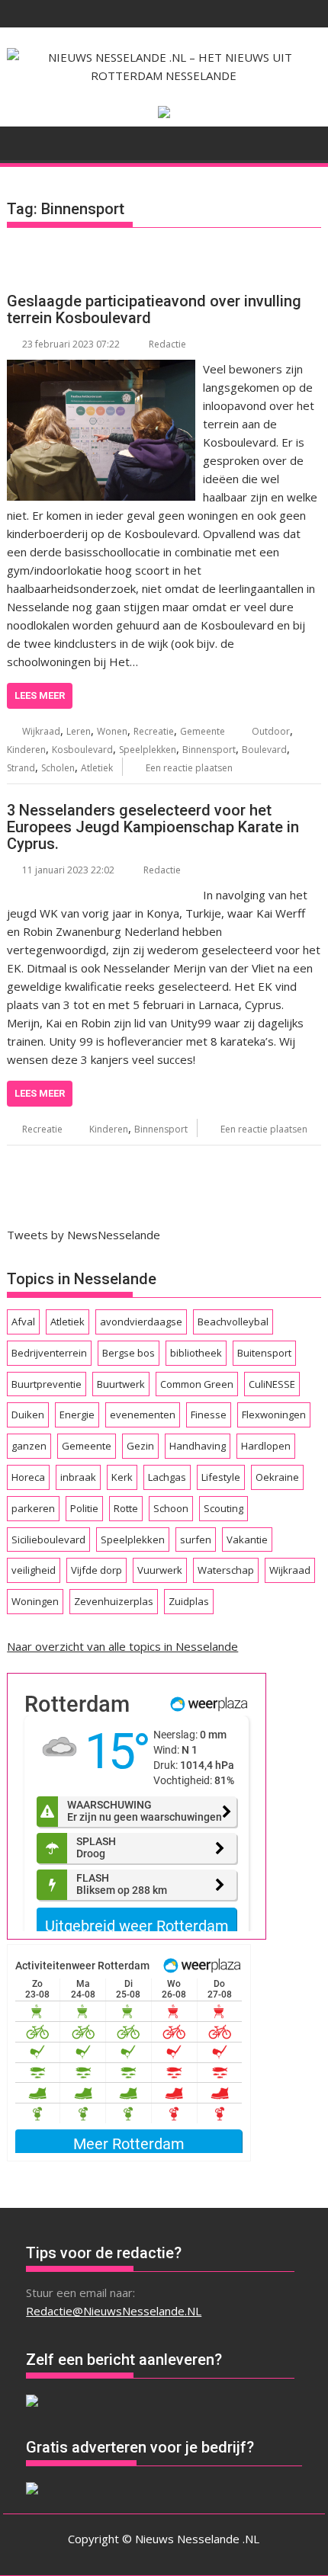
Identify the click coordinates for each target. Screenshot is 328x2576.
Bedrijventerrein (49, 1353)
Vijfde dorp (96, 1570)
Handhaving (198, 1446)
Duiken (28, 1415)
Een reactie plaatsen (189, 768)
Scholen (58, 768)
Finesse (209, 1415)
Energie (77, 1415)
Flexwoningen (274, 1415)
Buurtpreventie (47, 1384)
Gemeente (203, 731)
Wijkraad (41, 731)
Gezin (140, 1446)
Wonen (112, 731)
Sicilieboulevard (48, 1540)
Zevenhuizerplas (114, 1601)
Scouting (223, 1508)
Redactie (167, 344)
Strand (21, 768)
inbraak (78, 1477)
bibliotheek (196, 1353)
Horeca (28, 1477)
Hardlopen (266, 1446)
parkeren (33, 1508)
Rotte (126, 1508)
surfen (196, 1540)
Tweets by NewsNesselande (84, 1235)
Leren (79, 731)
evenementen (143, 1415)
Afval (23, 1322)
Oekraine (277, 1477)
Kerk (122, 1477)
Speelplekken (148, 750)
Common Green (197, 1384)
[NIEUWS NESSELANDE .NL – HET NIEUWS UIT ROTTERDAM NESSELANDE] (22, 142)
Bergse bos (129, 1353)
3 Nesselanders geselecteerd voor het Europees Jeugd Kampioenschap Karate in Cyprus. (153, 827)
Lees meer (40, 695)
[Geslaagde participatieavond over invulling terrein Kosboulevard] (101, 369)
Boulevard (264, 750)
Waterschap (226, 1570)
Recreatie (154, 731)
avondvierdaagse (141, 1322)
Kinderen (26, 750)
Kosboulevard (82, 750)
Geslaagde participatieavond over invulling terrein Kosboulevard (154, 309)
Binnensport (209, 750)
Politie (84, 1508)
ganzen (29, 1446)
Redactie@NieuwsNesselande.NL (114, 2311)
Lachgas (167, 1477)
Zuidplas (189, 1601)
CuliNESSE (272, 1384)
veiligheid (34, 1570)
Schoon (171, 1508)
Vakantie (247, 1540)
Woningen (35, 1601)
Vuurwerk (160, 1570)
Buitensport (264, 1353)
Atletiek (97, 768)
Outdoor (271, 731)
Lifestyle (221, 1477)
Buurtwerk (121, 1384)
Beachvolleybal (233, 1322)
